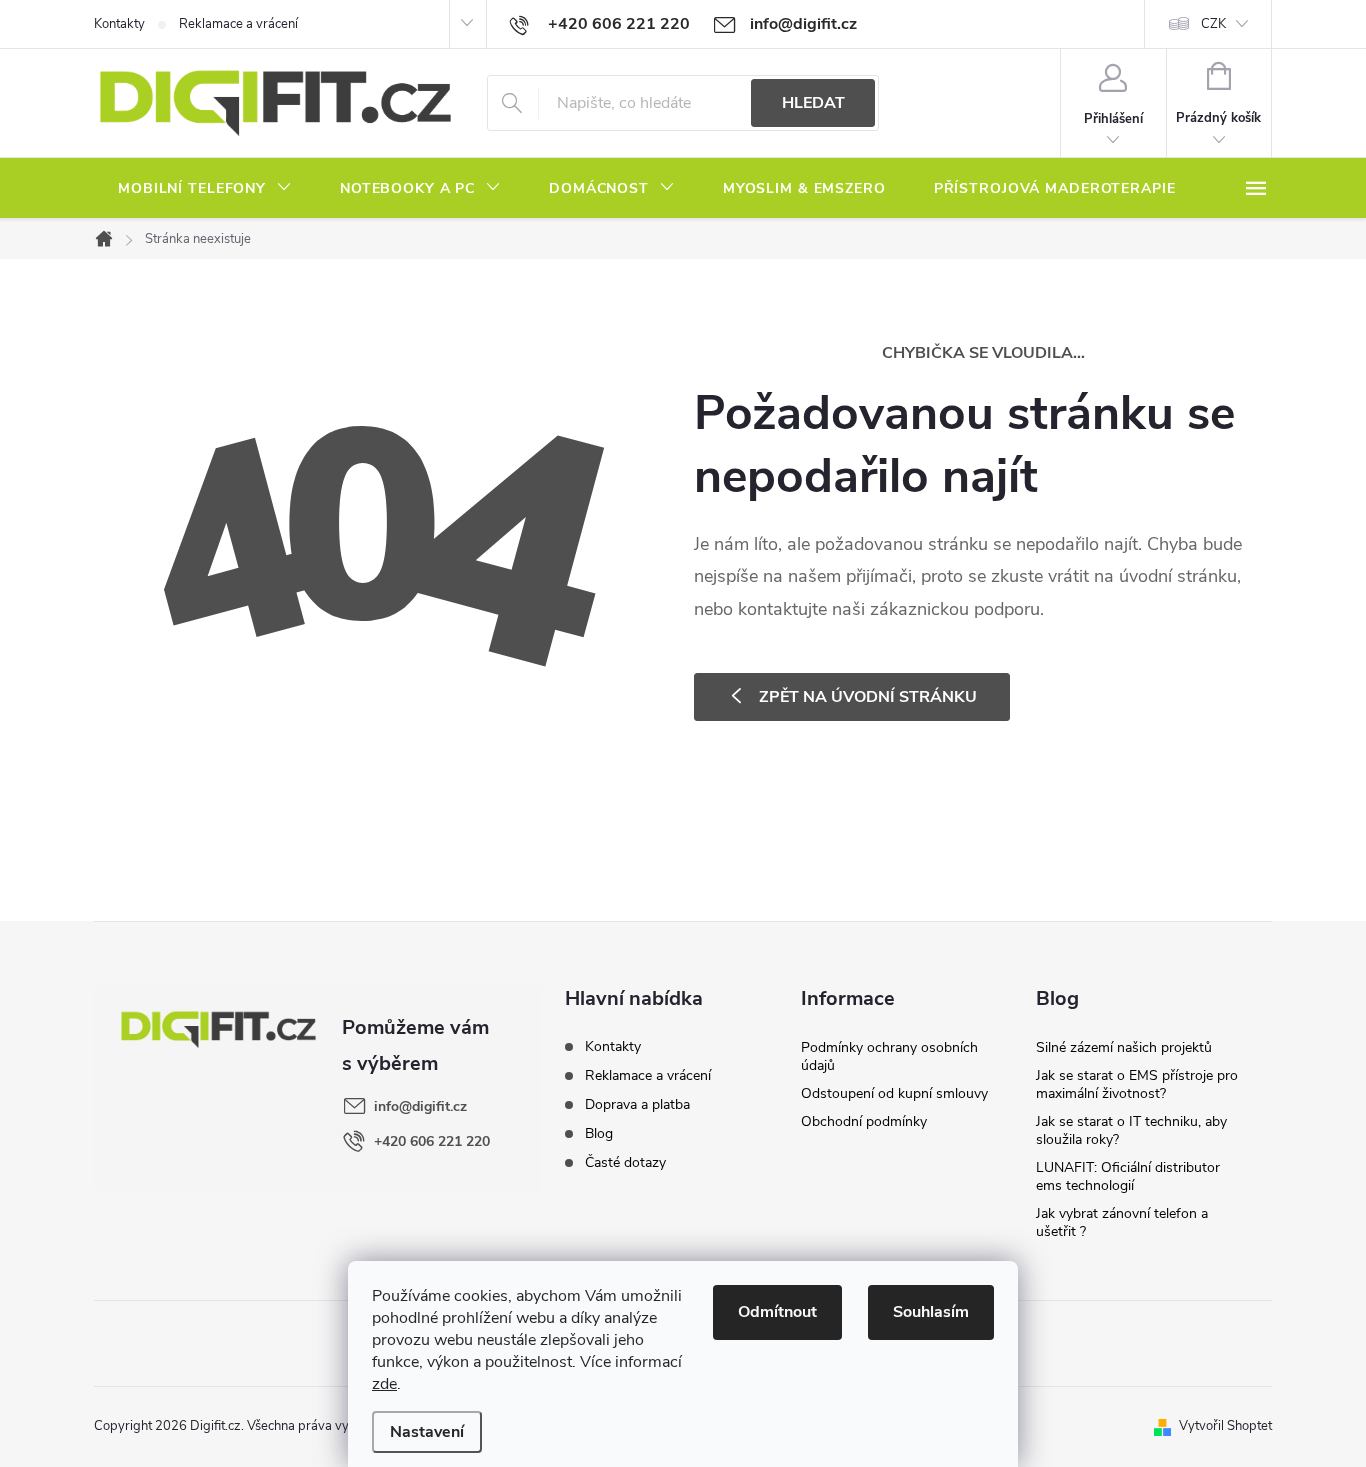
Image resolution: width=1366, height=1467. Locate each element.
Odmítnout (777, 1312)
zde (384, 1384)
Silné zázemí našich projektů (1124, 1047)
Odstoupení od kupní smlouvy (894, 1093)
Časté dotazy (625, 1162)
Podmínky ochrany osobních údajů (889, 1056)
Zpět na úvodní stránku (868, 697)
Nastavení (427, 1432)
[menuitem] (205, 189)
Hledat (813, 103)
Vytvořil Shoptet (1225, 1426)
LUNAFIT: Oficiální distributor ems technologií (1128, 1176)
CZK (1213, 24)
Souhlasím (931, 1312)
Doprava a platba (637, 1104)
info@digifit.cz (420, 1106)
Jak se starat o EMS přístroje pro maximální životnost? (1137, 1084)
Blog (599, 1133)
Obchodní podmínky (864, 1121)
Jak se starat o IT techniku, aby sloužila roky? (1131, 1130)
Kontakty (119, 24)
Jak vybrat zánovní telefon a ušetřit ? (1122, 1222)
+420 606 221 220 (432, 1141)
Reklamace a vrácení (238, 24)
